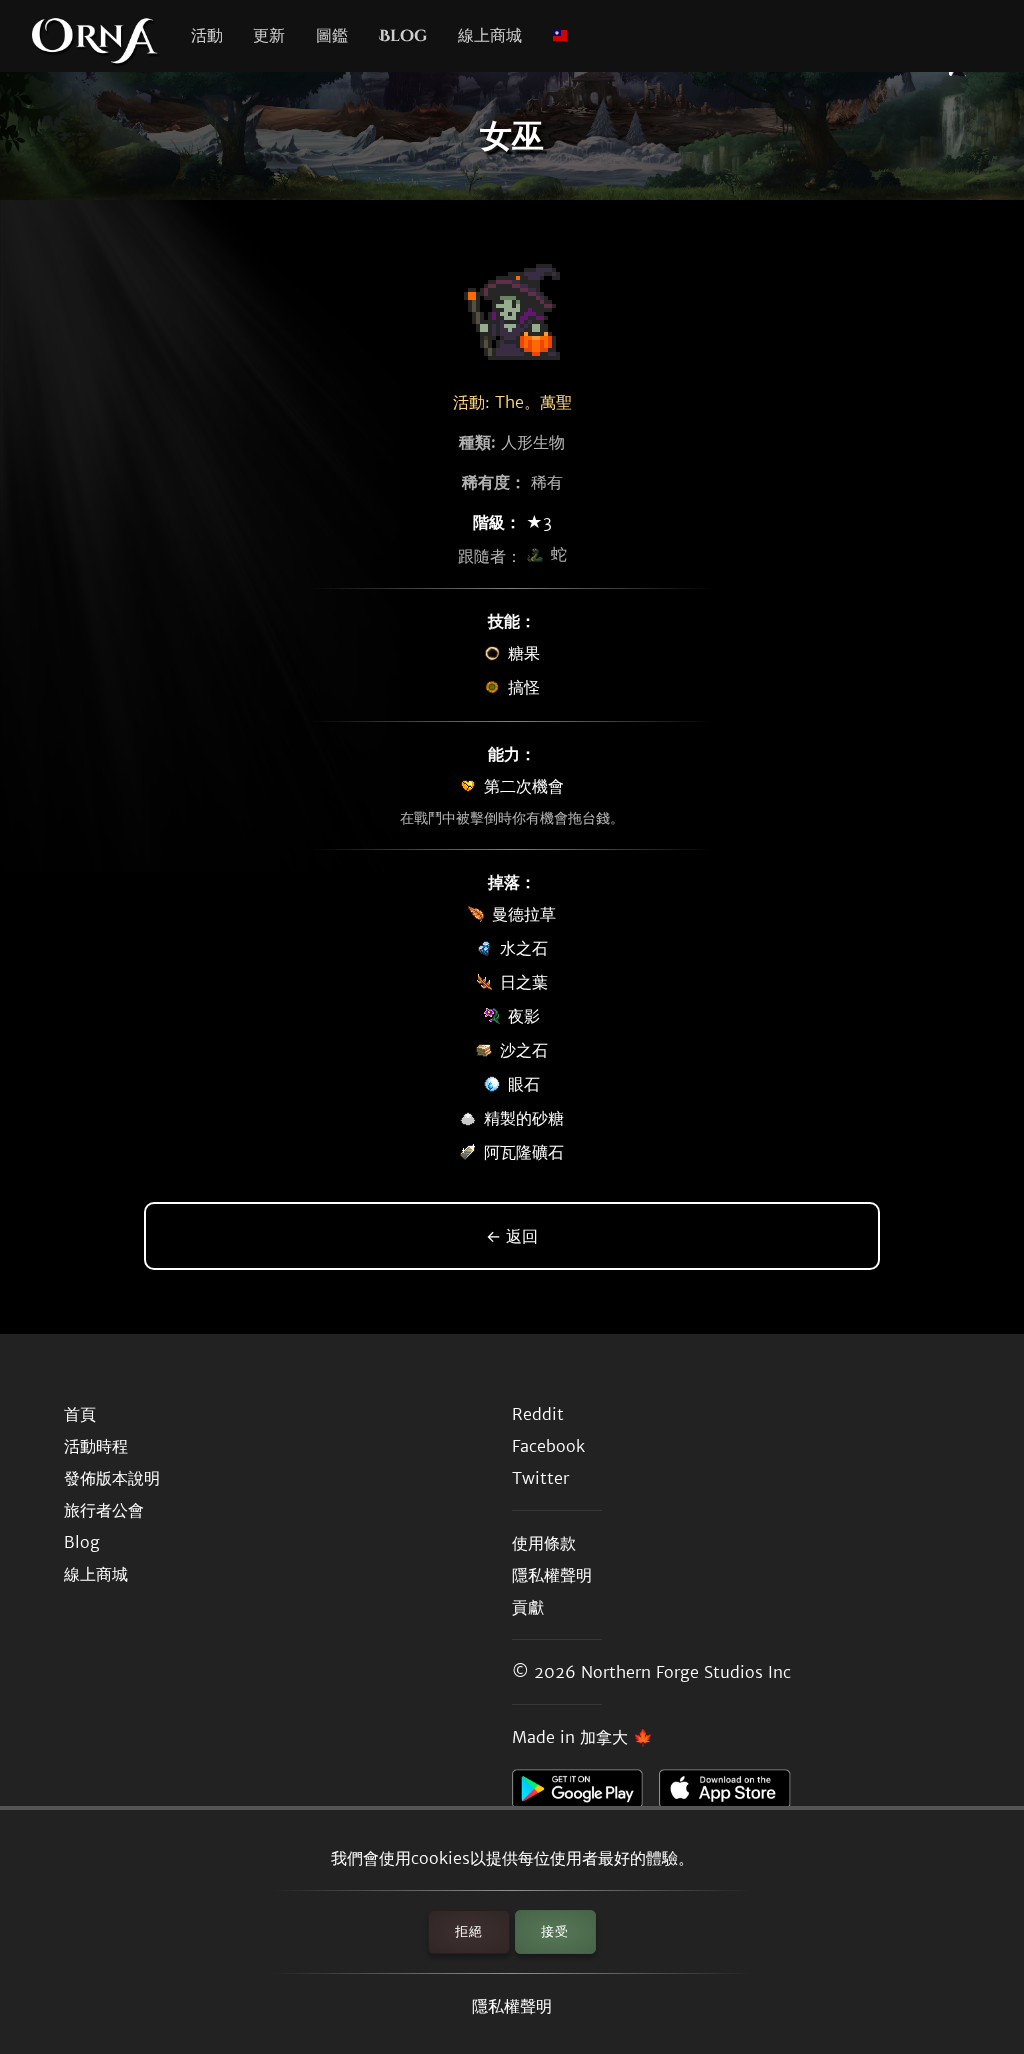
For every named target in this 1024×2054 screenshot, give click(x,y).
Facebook (548, 1446)
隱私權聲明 (512, 2006)
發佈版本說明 (112, 1478)
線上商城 (490, 36)
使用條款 (544, 1543)
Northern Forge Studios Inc (686, 1672)
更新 (269, 36)
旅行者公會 (104, 1510)
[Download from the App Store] (732, 1794)
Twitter (540, 1478)
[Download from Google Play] (585, 1794)
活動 (207, 36)
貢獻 (528, 1607)
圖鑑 (332, 36)
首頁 (80, 1414)
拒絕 (469, 1931)
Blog (403, 36)
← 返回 (512, 1236)
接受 (555, 1931)
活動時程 (96, 1446)
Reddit (538, 1414)
